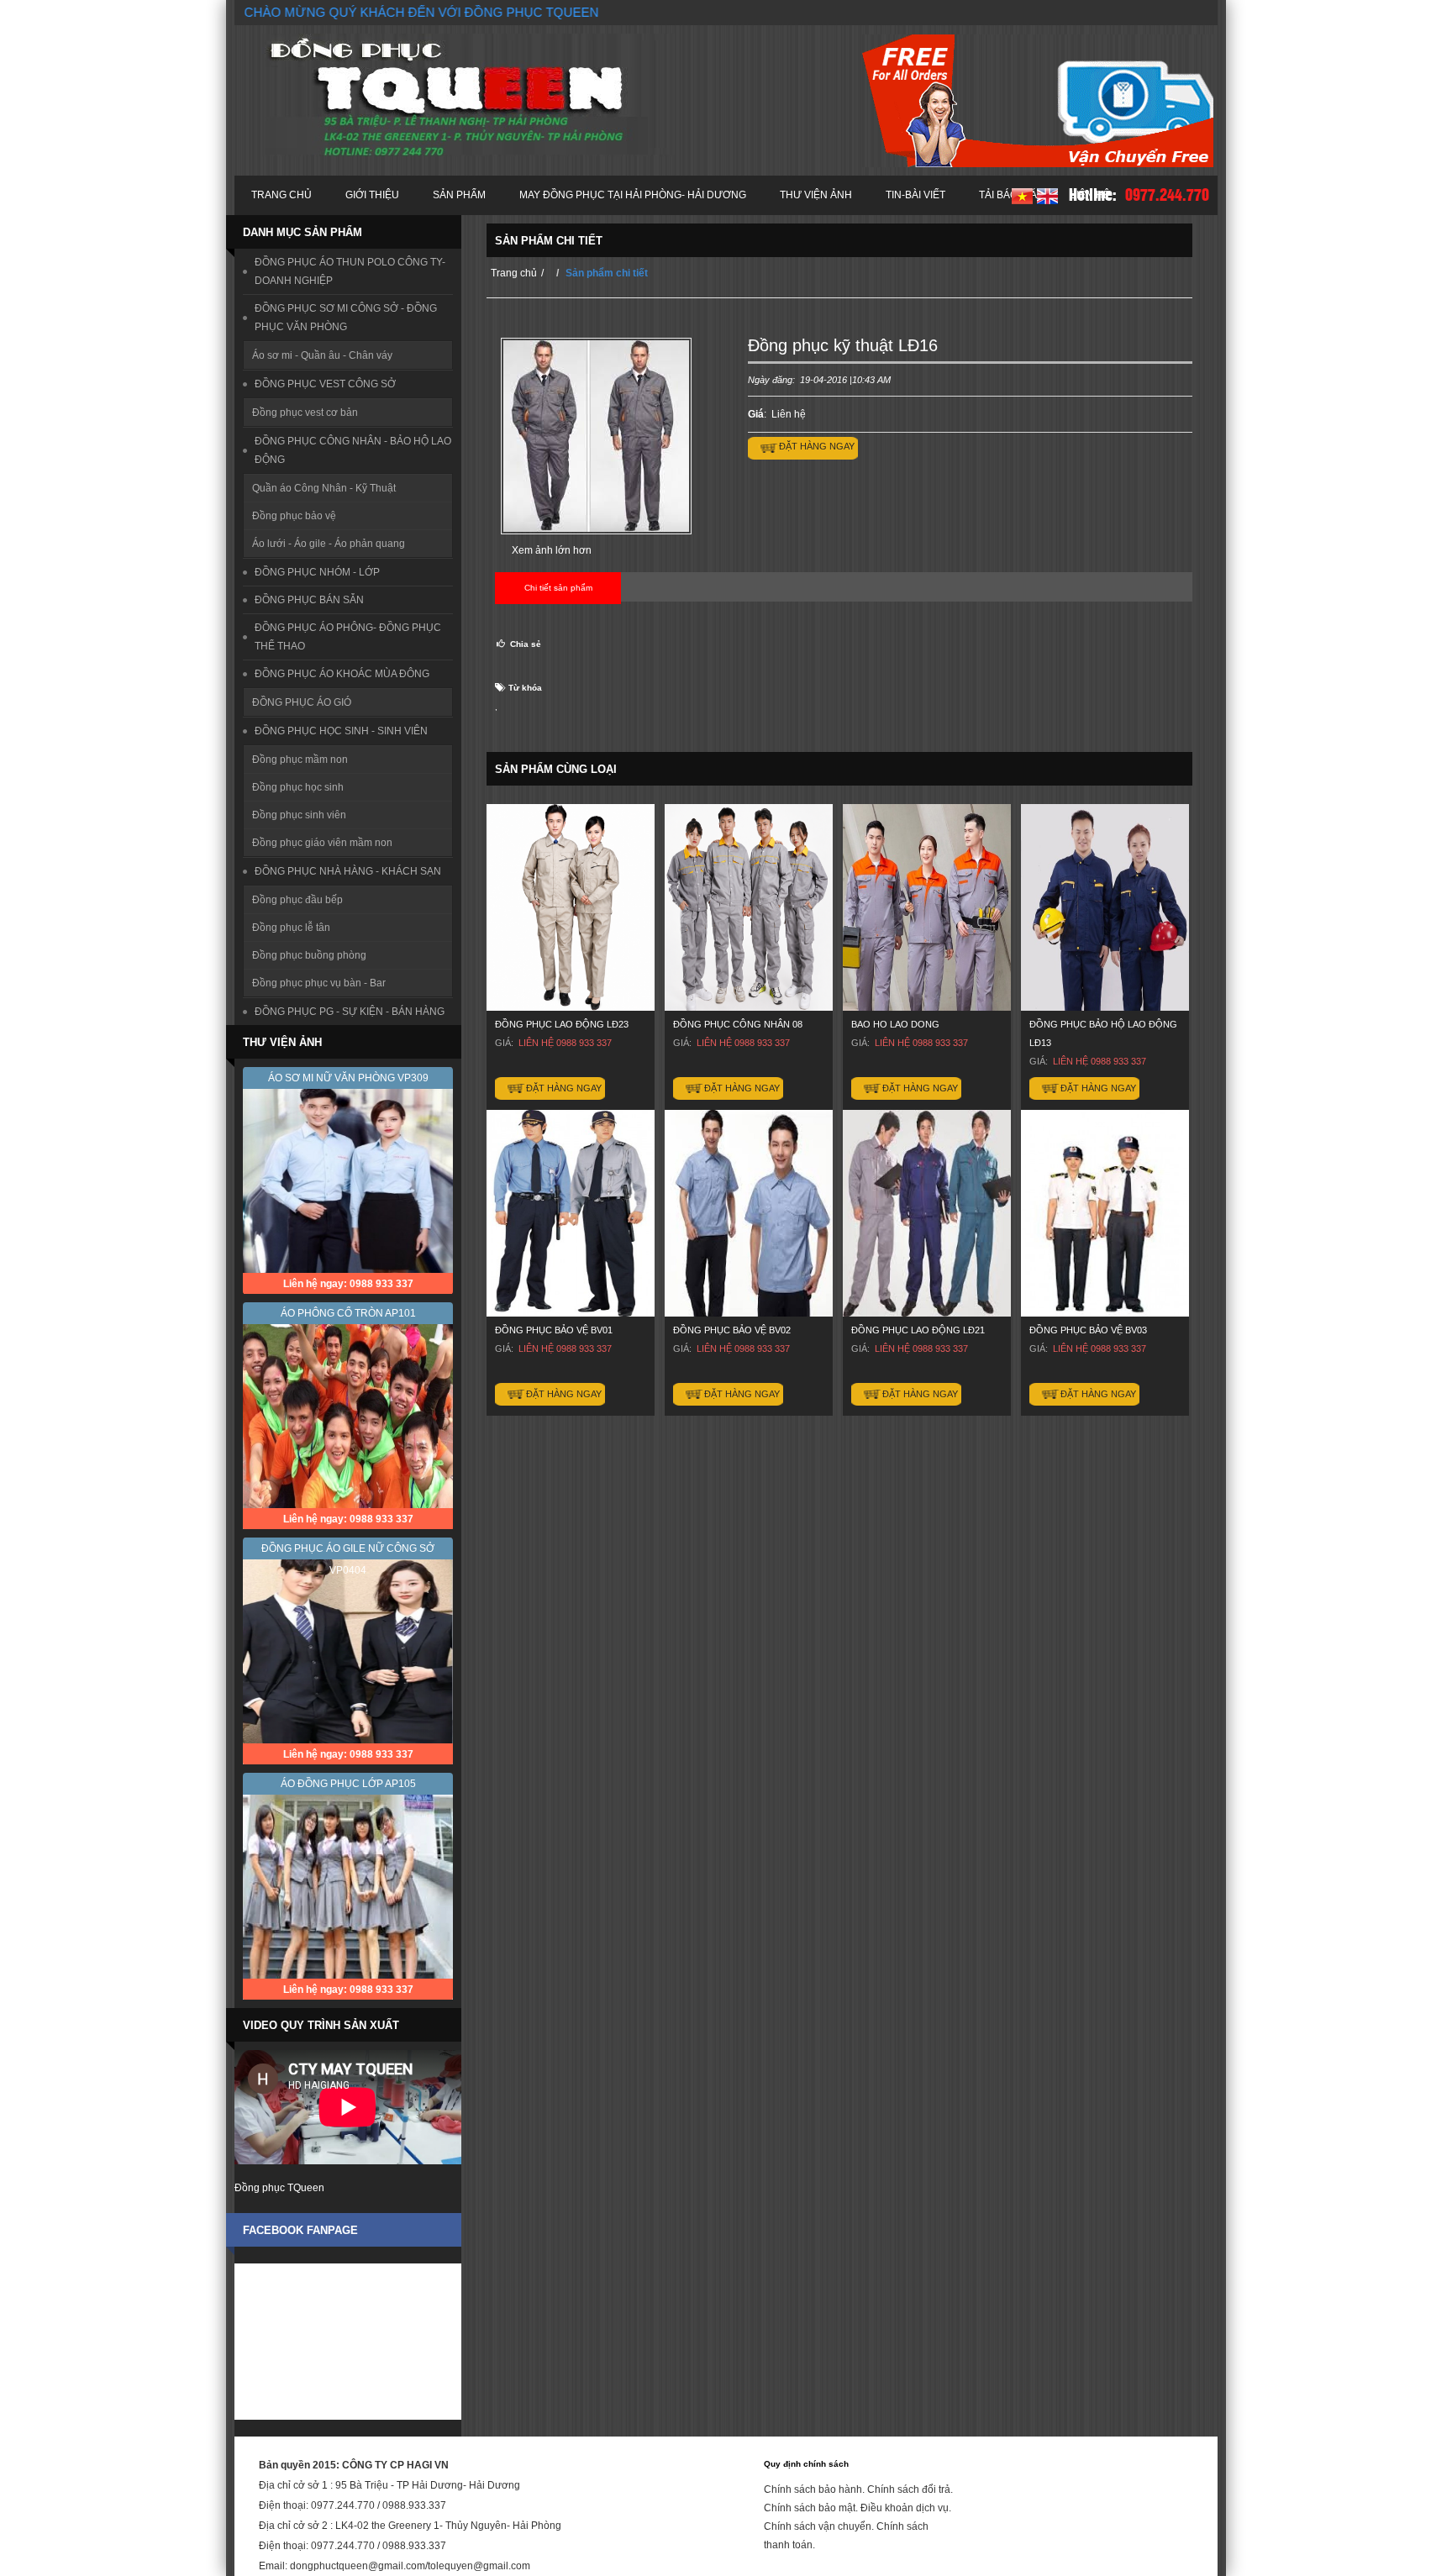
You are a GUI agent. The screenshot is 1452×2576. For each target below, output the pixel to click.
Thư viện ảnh (816, 195)
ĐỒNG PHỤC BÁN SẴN (309, 600)
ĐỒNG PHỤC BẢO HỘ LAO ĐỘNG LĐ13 (1103, 1033)
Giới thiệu (372, 195)
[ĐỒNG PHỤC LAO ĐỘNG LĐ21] (927, 1213)
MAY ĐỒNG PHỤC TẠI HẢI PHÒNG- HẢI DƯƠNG (633, 195)
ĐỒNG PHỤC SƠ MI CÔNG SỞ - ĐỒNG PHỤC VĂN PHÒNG (346, 318)
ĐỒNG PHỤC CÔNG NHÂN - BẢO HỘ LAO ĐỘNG (353, 450)
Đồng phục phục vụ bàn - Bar (319, 983)
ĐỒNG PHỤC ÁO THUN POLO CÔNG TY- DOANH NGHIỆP (350, 271)
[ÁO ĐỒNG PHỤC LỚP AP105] (348, 1886)
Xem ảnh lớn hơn (552, 550)
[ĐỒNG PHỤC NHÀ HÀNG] (348, 1180)
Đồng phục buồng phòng (309, 955)
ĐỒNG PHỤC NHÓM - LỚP (317, 572)
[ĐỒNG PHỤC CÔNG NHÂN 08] (749, 907)
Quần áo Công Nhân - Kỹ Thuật (324, 488)
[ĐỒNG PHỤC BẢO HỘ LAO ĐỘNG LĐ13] (1105, 907)
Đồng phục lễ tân (291, 928)
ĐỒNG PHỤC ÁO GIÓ (302, 702)
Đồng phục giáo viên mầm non (322, 843)
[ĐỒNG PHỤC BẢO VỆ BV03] (1105, 1213)
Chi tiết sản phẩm (558, 588)
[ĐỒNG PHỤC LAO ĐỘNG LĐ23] (571, 907)
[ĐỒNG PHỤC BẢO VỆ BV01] (571, 1213)
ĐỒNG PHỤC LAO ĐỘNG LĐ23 (562, 1024)
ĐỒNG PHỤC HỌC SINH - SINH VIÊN (341, 731)
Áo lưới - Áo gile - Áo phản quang (329, 544)
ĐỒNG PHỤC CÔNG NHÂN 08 (738, 1024)
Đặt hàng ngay (564, 1088)
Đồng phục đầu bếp (297, 900)
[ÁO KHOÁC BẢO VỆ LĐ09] (348, 1415)
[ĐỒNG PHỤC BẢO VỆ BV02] (749, 1213)
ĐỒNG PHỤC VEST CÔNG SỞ (325, 384)
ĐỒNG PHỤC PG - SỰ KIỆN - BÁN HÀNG (350, 1012)
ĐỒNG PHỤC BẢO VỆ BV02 (732, 1330)
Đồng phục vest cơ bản (305, 413)
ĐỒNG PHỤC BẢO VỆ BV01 (554, 1330)
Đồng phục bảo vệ (294, 516)
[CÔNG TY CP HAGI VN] (466, 95)
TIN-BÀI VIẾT (915, 195)
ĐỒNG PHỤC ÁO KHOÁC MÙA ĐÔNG (342, 674)
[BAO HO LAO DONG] (927, 907)
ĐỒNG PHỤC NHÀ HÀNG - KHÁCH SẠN (348, 871)
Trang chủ (281, 195)
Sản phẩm (459, 195)
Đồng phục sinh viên (299, 815)
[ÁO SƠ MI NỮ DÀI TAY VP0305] (348, 1651)
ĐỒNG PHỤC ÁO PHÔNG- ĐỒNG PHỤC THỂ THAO (348, 637)
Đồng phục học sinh (298, 787)
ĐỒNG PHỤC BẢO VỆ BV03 (1088, 1330)
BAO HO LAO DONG (895, 1024)
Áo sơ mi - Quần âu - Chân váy (322, 355)
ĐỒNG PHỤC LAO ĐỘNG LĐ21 (918, 1330)
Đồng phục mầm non (300, 760)
